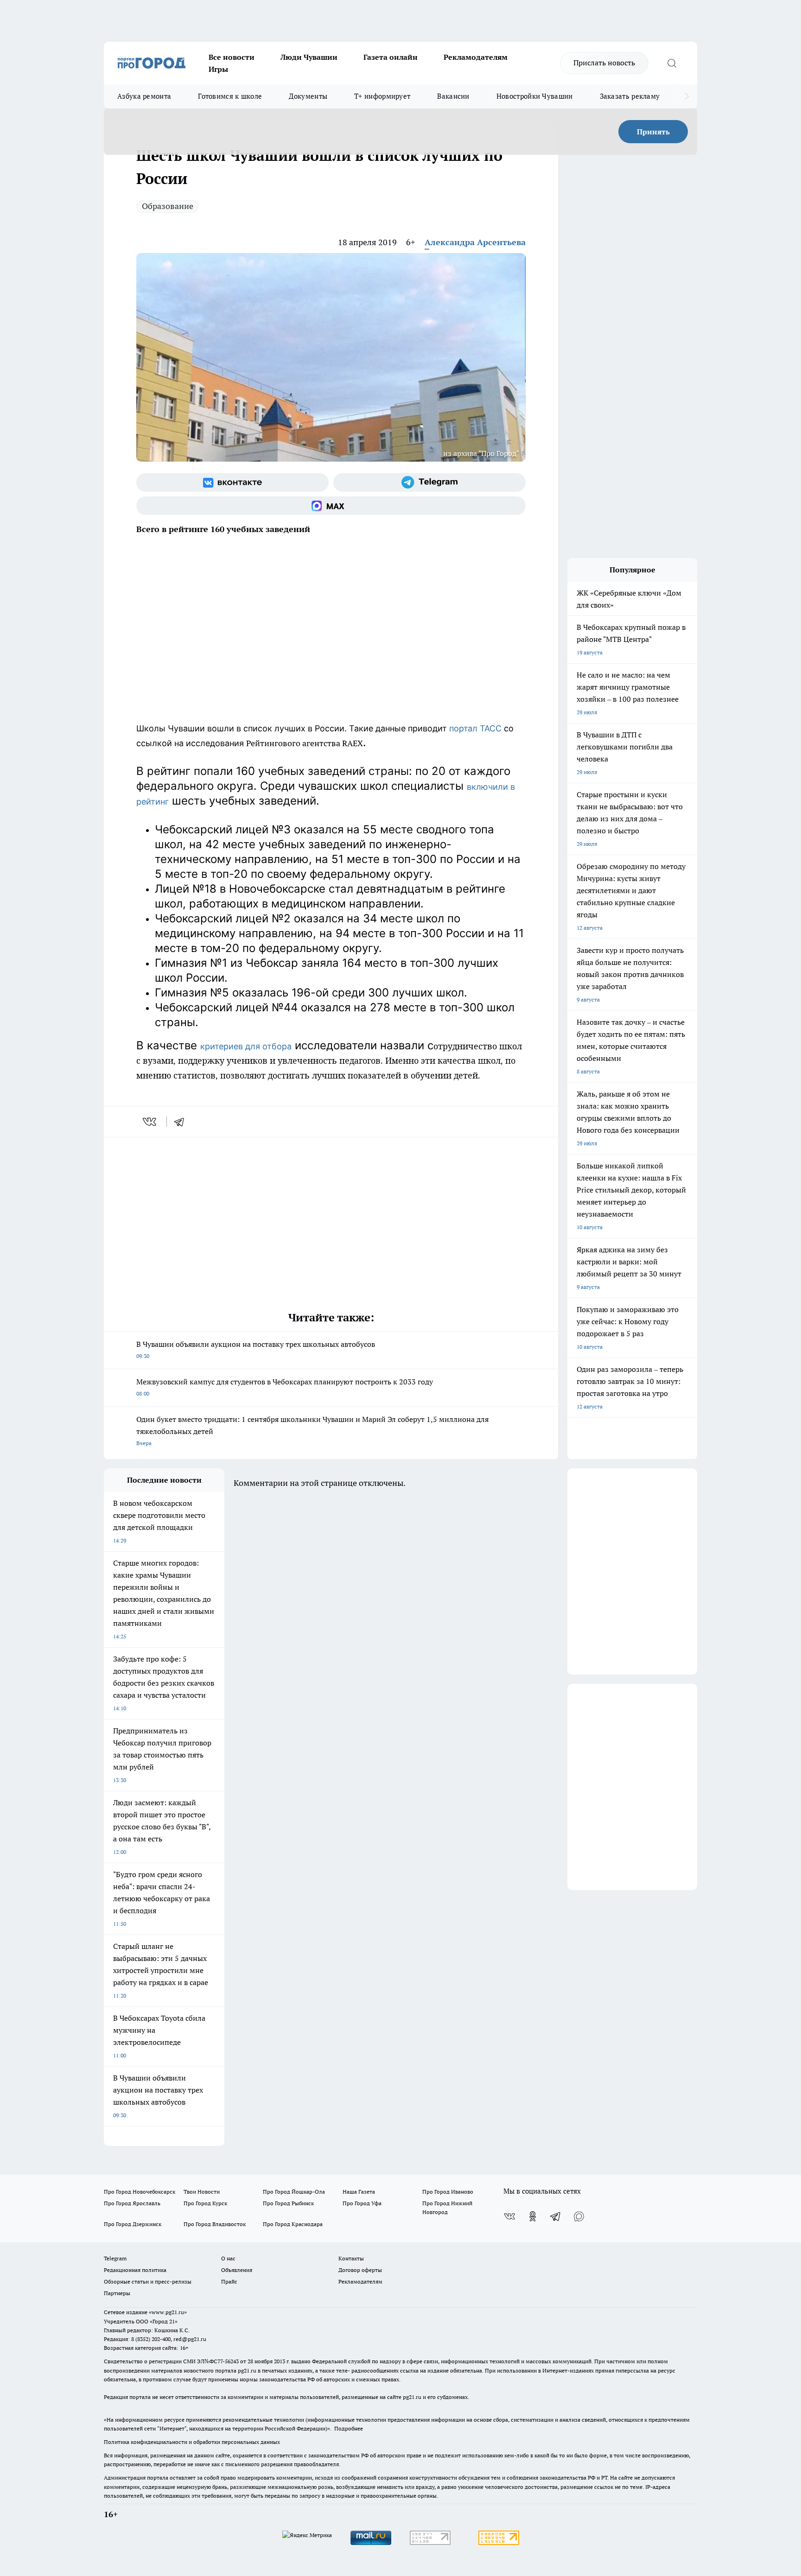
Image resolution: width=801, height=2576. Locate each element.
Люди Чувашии (309, 57)
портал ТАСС (475, 728)
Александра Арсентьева (475, 242)
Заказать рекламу (630, 96)
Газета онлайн (391, 57)
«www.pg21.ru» (168, 2312)
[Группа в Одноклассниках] (533, 2216)
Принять (653, 132)
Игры (218, 69)
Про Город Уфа (362, 2203)
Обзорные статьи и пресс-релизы (148, 2281)
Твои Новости (202, 2192)
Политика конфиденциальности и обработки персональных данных (192, 2442)
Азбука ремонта (144, 96)
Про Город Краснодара (293, 2224)
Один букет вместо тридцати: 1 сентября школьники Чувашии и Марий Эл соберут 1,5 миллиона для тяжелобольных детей (312, 1431)
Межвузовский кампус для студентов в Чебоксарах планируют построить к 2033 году (285, 1387)
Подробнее (349, 2428)
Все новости (232, 57)
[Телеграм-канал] (429, 482)
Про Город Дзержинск (133, 2224)
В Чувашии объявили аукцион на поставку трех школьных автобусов (256, 1349)
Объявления (237, 2270)
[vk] (150, 1122)
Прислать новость (604, 63)
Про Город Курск (205, 2203)
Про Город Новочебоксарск (140, 2192)
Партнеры (117, 2293)
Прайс (229, 2281)
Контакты (351, 2258)
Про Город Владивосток (215, 2224)
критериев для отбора (246, 1046)
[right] (687, 96)
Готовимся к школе (230, 96)
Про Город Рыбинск (288, 2203)
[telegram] (182, 1122)
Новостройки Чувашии (535, 96)
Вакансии (453, 96)
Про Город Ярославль (132, 2203)
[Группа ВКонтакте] (232, 482)
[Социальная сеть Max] (331, 506)
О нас (228, 2258)
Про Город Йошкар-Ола (294, 2192)
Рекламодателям (476, 57)
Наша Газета (359, 2192)
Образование (168, 206)
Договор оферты (360, 2270)
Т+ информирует (382, 96)
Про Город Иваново (448, 2192)
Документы (308, 96)
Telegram (115, 2258)
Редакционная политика (135, 2270)
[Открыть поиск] (672, 63)
